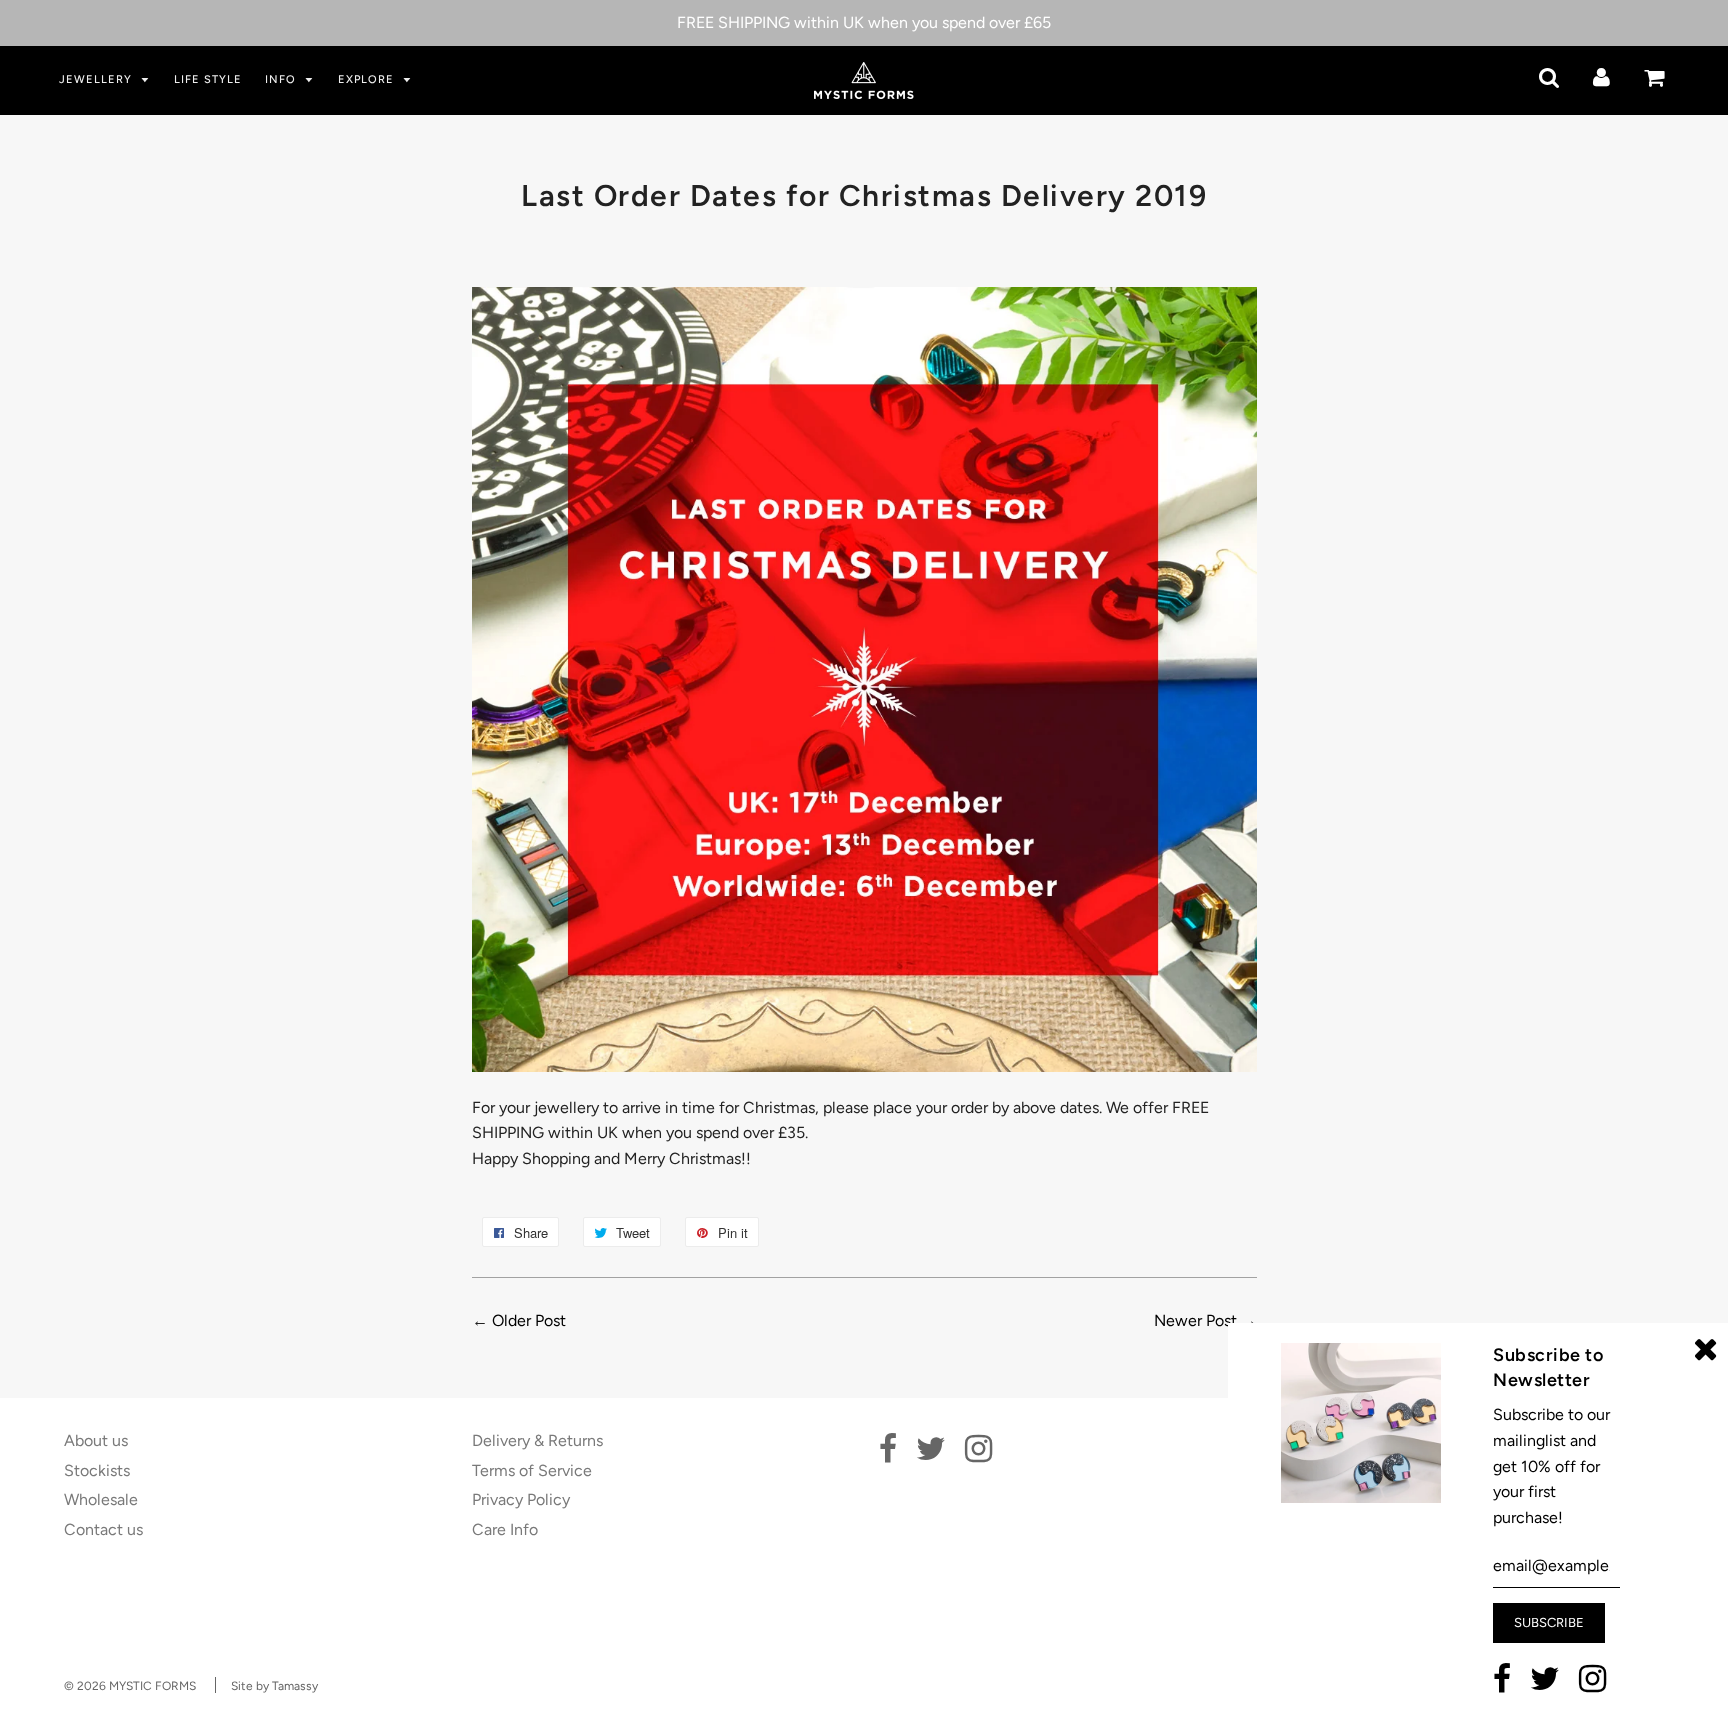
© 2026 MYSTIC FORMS (130, 1686)
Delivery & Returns (537, 1440)
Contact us (103, 1529)
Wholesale (101, 1499)
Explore (368, 79)
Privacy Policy (521, 1499)
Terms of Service (532, 1470)
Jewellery (97, 79)
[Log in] (1601, 77)
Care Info (505, 1529)
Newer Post (1195, 1320)
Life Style (208, 79)
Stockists (97, 1470)
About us (96, 1440)
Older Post (529, 1320)
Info (282, 79)
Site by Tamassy (274, 1686)
